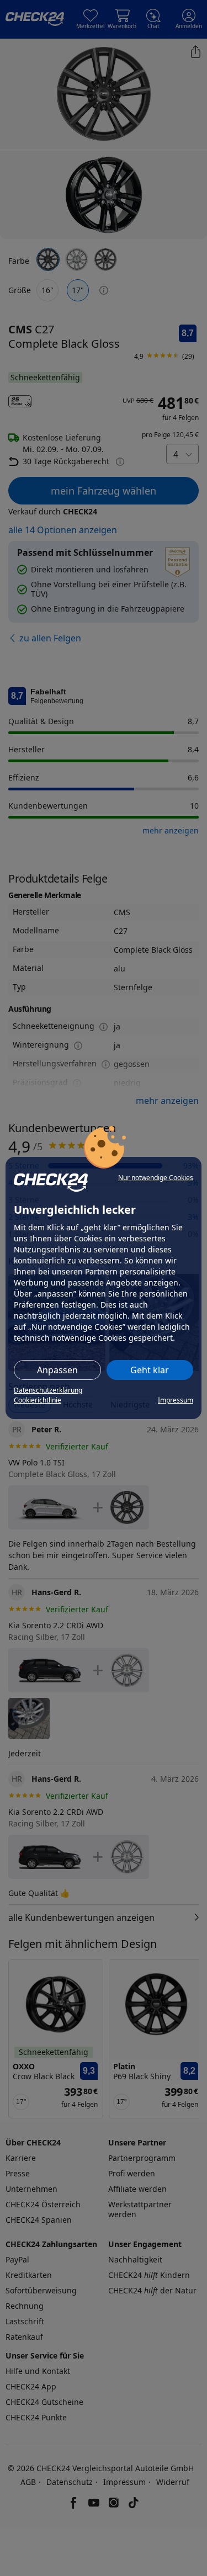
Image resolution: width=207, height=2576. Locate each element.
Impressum (176, 1400)
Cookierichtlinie (38, 1400)
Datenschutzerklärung (48, 1390)
